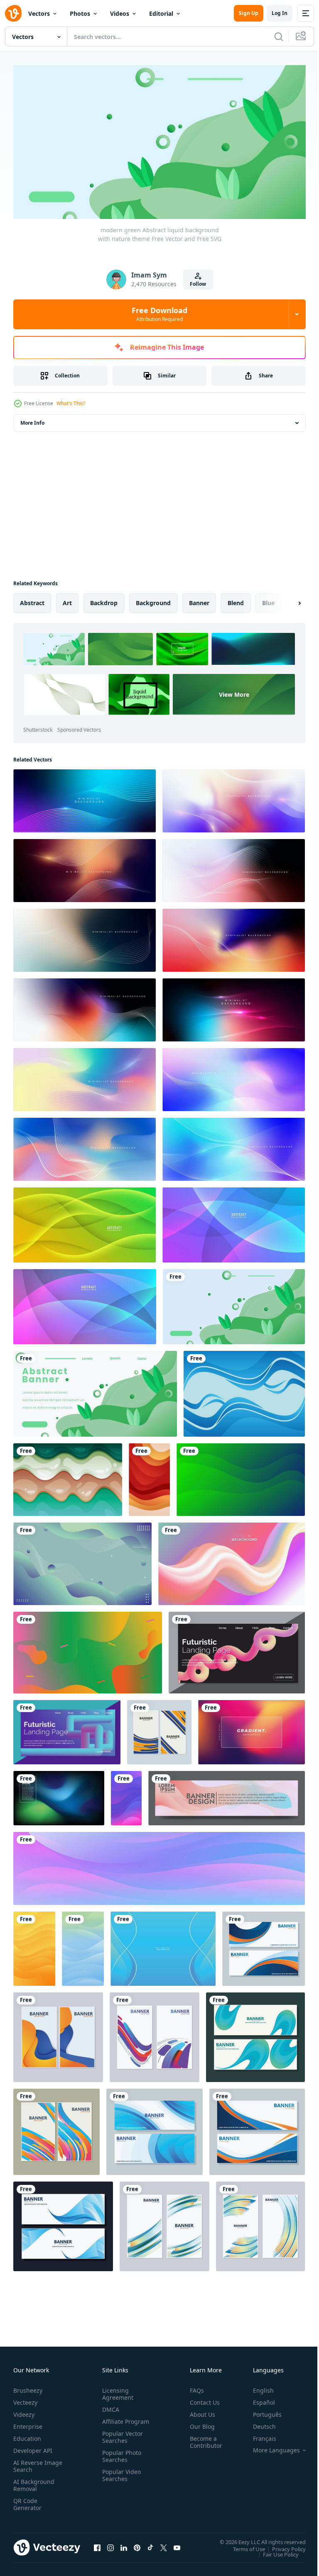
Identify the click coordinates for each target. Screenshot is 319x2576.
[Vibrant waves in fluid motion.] (68, 1476)
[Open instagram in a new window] (110, 2544)
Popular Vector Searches (121, 2441)
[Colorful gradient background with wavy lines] (85, 798)
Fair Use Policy (275, 2551)
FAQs (194, 2387)
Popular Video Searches (120, 2479)
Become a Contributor (203, 2439)
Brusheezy (28, 2387)
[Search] (279, 36)
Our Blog (199, 2423)
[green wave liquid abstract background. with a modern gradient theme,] (241, 1476)
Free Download (159, 314)
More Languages (270, 2447)
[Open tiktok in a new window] (150, 2544)
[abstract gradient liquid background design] (232, 1560)
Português (261, 2411)
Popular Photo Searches (120, 2460)
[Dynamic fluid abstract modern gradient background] (82, 1560)
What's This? (71, 403)
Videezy (24, 2411)
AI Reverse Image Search (33, 2463)
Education (27, 2435)
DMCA (109, 2406)
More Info (32, 420)
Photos (80, 13)
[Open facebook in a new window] (97, 2544)
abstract (32, 600)
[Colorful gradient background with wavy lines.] (234, 798)
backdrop (104, 600)
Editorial (161, 13)
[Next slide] (286, 600)
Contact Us (201, 2399)
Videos (120, 13)
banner (199, 600)
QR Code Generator (27, 2501)
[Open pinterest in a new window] (137, 2544)
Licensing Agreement (116, 2391)
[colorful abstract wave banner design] (159, 1729)
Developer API (33, 2447)
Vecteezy (25, 2399)
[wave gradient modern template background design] (163, 1945)
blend (236, 600)
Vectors (39, 13)
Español (258, 2399)
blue (268, 600)
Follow (198, 284)
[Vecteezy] (13, 13)
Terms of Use (243, 2546)
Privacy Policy (283, 2546)
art (67, 600)
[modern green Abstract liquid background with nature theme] (234, 1303)
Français (258, 2435)
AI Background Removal (34, 2482)
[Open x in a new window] (164, 2544)
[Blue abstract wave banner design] (255, 2034)
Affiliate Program (113, 2422)
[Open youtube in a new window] (177, 2544)
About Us (199, 2411)
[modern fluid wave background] (244, 1390)
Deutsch (258, 2423)
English (257, 2387)
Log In (280, 13)
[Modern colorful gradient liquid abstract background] (88, 1649)
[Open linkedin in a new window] (124, 2544)
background (153, 600)
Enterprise (28, 2423)
